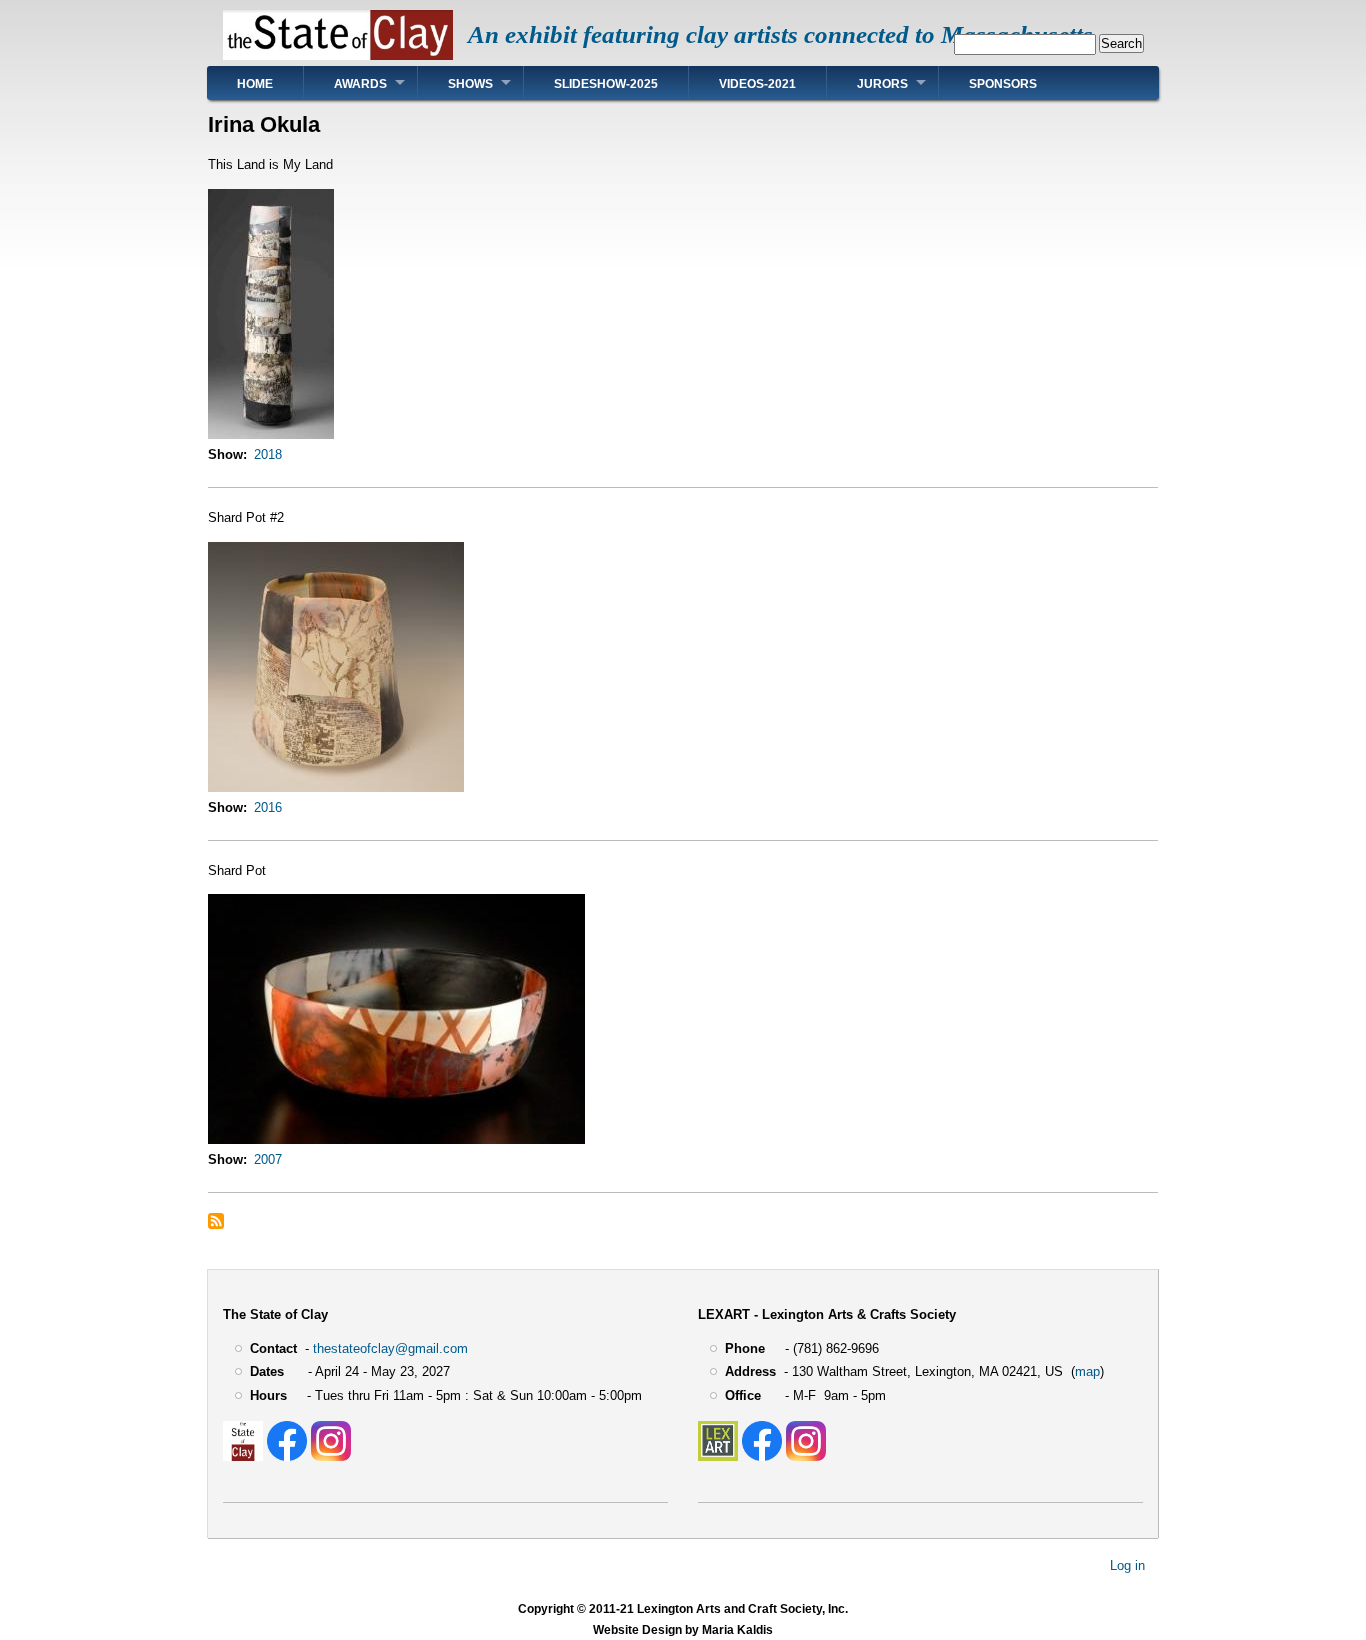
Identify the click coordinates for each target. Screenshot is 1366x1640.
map (1087, 1371)
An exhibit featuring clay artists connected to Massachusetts (780, 34)
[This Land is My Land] (271, 434)
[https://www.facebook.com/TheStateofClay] (287, 1456)
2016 (268, 807)
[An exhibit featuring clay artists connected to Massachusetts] (338, 55)
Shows (470, 84)
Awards (360, 84)
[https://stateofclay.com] (243, 1456)
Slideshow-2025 (606, 84)
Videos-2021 (757, 84)
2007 (268, 1159)
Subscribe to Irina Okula (216, 1221)
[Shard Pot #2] (336, 787)
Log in (1127, 1565)
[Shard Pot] (396, 1139)
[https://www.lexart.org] (718, 1456)
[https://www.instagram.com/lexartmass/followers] (806, 1456)
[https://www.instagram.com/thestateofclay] (331, 1456)
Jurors (882, 84)
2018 (268, 454)
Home (255, 84)
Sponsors (1003, 84)
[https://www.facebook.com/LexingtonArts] (762, 1456)
